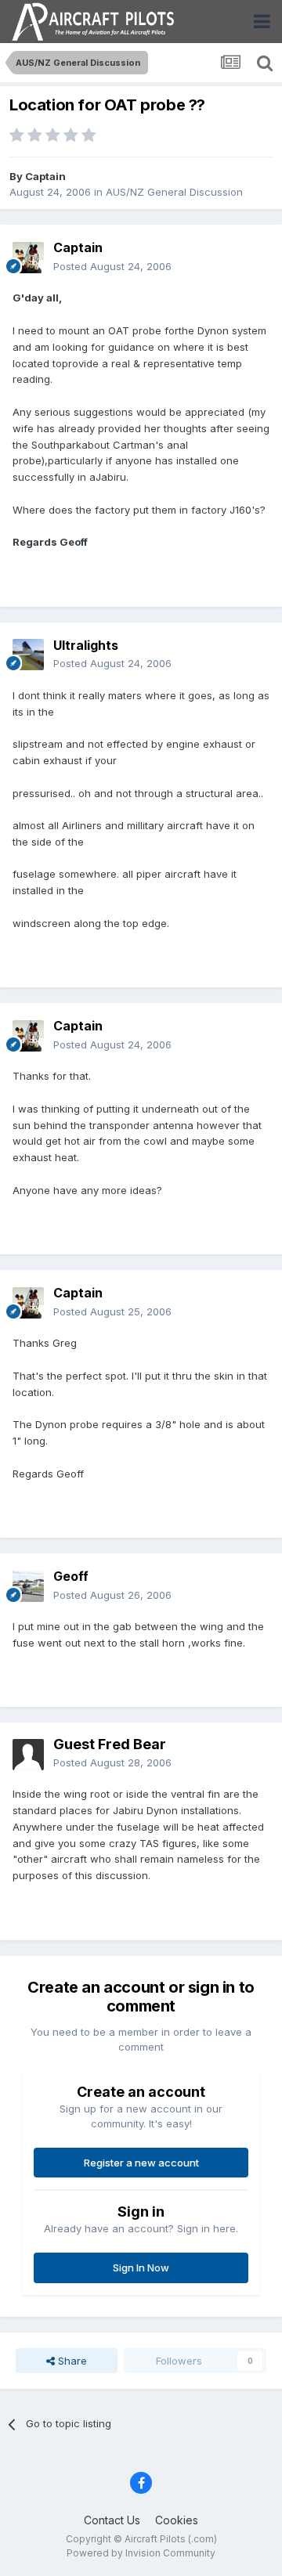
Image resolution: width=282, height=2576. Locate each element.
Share (71, 2361)
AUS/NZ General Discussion (174, 192)
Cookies (177, 2520)
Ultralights (86, 645)
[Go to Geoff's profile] (28, 1586)
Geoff (71, 1576)
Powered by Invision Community (141, 2553)
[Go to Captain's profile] (28, 258)
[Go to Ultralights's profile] (28, 655)
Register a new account (141, 2163)
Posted (112, 266)
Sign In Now (141, 2268)
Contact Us (112, 2520)
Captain (45, 176)
